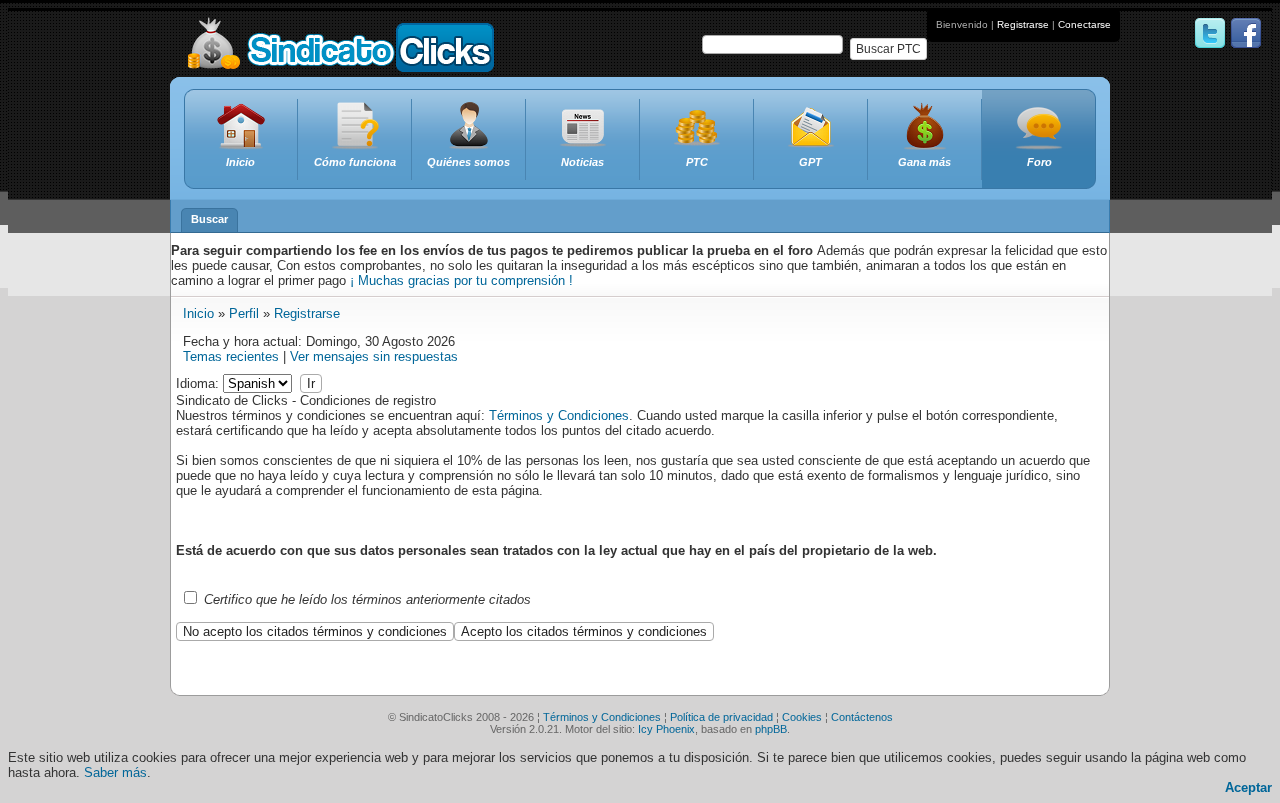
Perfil (244, 313)
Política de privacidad (721, 717)
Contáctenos (862, 717)
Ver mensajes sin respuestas (374, 356)
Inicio (198, 313)
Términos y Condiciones (559, 415)
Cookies (802, 717)
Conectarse (1084, 24)
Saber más (115, 772)
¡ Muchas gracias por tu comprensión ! (461, 280)
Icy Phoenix (666, 729)
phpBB (771, 729)
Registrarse (1023, 24)
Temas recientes (231, 356)
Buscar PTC (888, 49)
